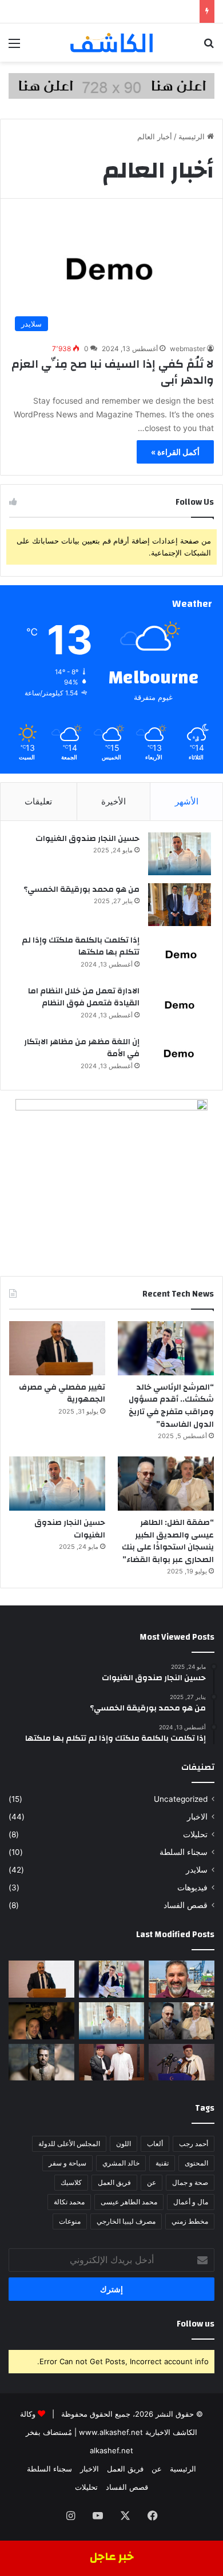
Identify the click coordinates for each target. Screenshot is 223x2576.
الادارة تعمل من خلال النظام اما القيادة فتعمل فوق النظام (84, 997)
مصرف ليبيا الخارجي (126, 2221)
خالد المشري (121, 2163)
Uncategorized (181, 1799)
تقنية (162, 2163)
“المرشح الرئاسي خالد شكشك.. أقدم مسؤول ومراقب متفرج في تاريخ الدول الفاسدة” (171, 1406)
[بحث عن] (209, 47)
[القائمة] (14, 47)
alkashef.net (111, 2450)
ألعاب (155, 2144)
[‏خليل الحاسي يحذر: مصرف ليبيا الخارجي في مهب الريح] (41, 2021)
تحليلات (195, 1834)
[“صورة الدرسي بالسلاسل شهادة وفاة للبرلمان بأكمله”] (41, 2062)
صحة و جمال (190, 2182)
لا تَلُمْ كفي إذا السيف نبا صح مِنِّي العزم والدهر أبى (113, 372)
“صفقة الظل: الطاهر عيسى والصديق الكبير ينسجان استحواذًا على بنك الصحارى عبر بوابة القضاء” (168, 1541)
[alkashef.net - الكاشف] (111, 43)
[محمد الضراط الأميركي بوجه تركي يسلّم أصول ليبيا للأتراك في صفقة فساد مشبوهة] (182, 1979)
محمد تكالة (69, 2202)
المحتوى (196, 2163)
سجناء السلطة (184, 1852)
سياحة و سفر (67, 2163)
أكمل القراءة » (175, 452)
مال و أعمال (191, 2202)
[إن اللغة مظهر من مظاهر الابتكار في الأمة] (180, 1057)
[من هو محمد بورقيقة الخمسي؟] (180, 905)
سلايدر (197, 1870)
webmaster (188, 349)
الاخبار (197, 1817)
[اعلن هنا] (111, 85)
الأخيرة (114, 801)
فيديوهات (192, 1887)
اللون (124, 2144)
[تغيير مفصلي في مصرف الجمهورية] (57, 1348)
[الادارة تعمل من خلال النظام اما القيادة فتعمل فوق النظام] (180, 1006)
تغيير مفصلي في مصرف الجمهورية (62, 1394)
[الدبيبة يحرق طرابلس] (182, 2062)
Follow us (196, 2324)
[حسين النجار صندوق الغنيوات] (180, 854)
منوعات (70, 2221)
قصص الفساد (186, 1905)
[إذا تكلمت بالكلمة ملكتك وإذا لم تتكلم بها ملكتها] (180, 955)
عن (152, 2182)
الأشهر (187, 801)
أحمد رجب (194, 2144)
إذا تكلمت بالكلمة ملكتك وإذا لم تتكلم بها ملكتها (81, 947)
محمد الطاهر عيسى (129, 2202)
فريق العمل (114, 2182)
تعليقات (38, 801)
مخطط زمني (190, 2221)
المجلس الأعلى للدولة (69, 2144)
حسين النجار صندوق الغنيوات (87, 839)
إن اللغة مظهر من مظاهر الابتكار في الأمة (82, 1048)
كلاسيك (71, 2182)
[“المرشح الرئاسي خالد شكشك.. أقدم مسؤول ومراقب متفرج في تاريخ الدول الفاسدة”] (166, 1348)
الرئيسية (193, 136)
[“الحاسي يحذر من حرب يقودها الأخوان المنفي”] (112, 2062)
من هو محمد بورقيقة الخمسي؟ (81, 889)
